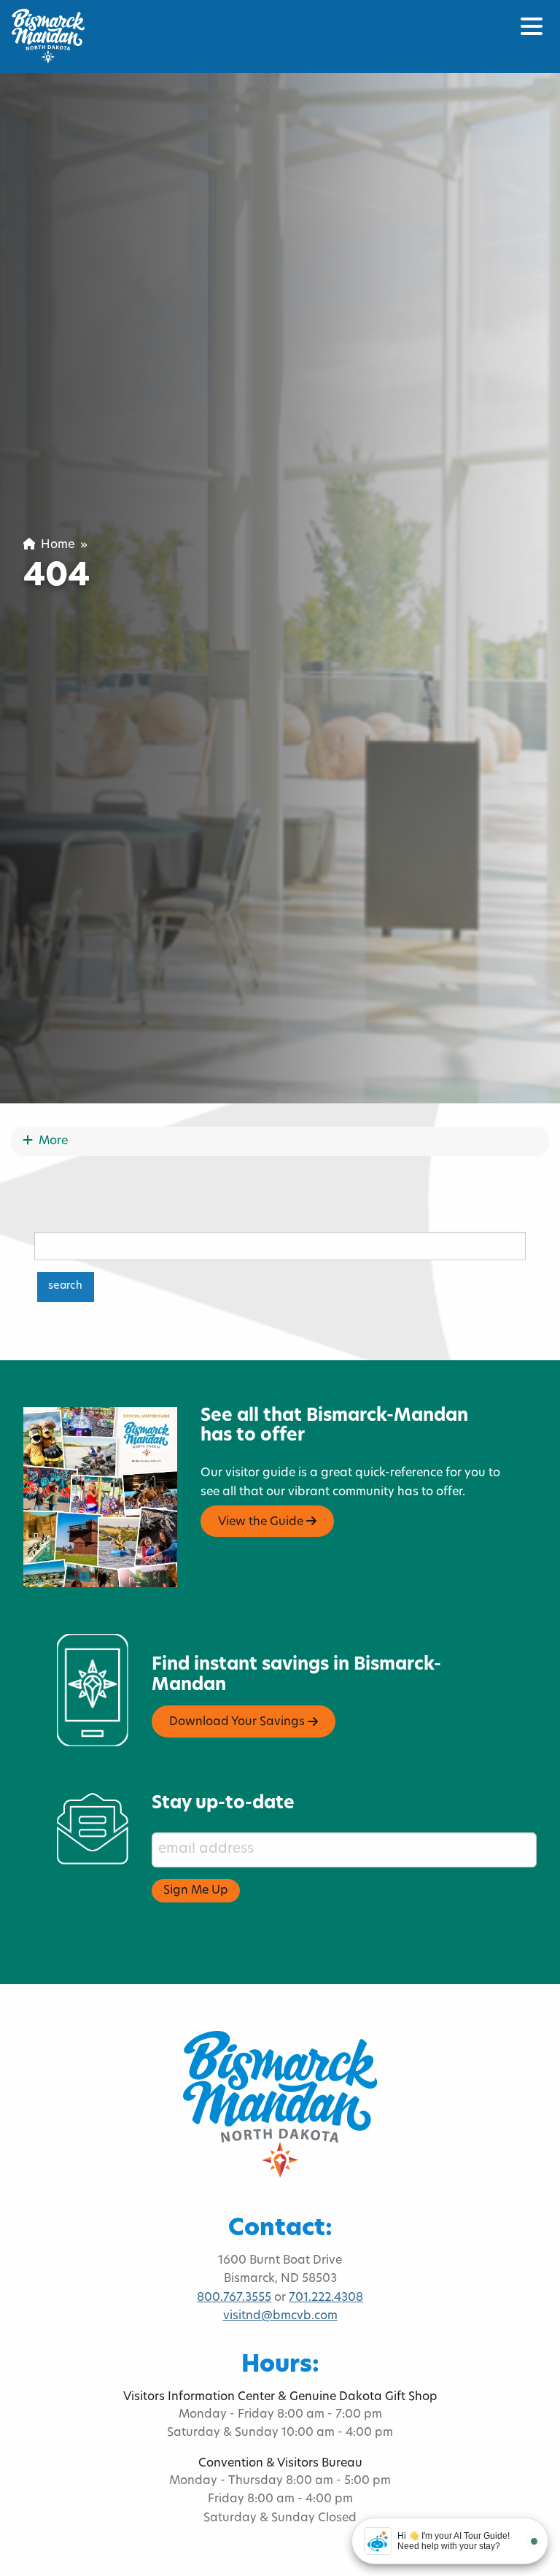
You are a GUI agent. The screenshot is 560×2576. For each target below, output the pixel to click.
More (50, 1141)
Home (55, 545)
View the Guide (262, 1522)
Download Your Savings (238, 1723)
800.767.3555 (234, 2298)
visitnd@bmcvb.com (280, 2316)
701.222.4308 (326, 2298)
